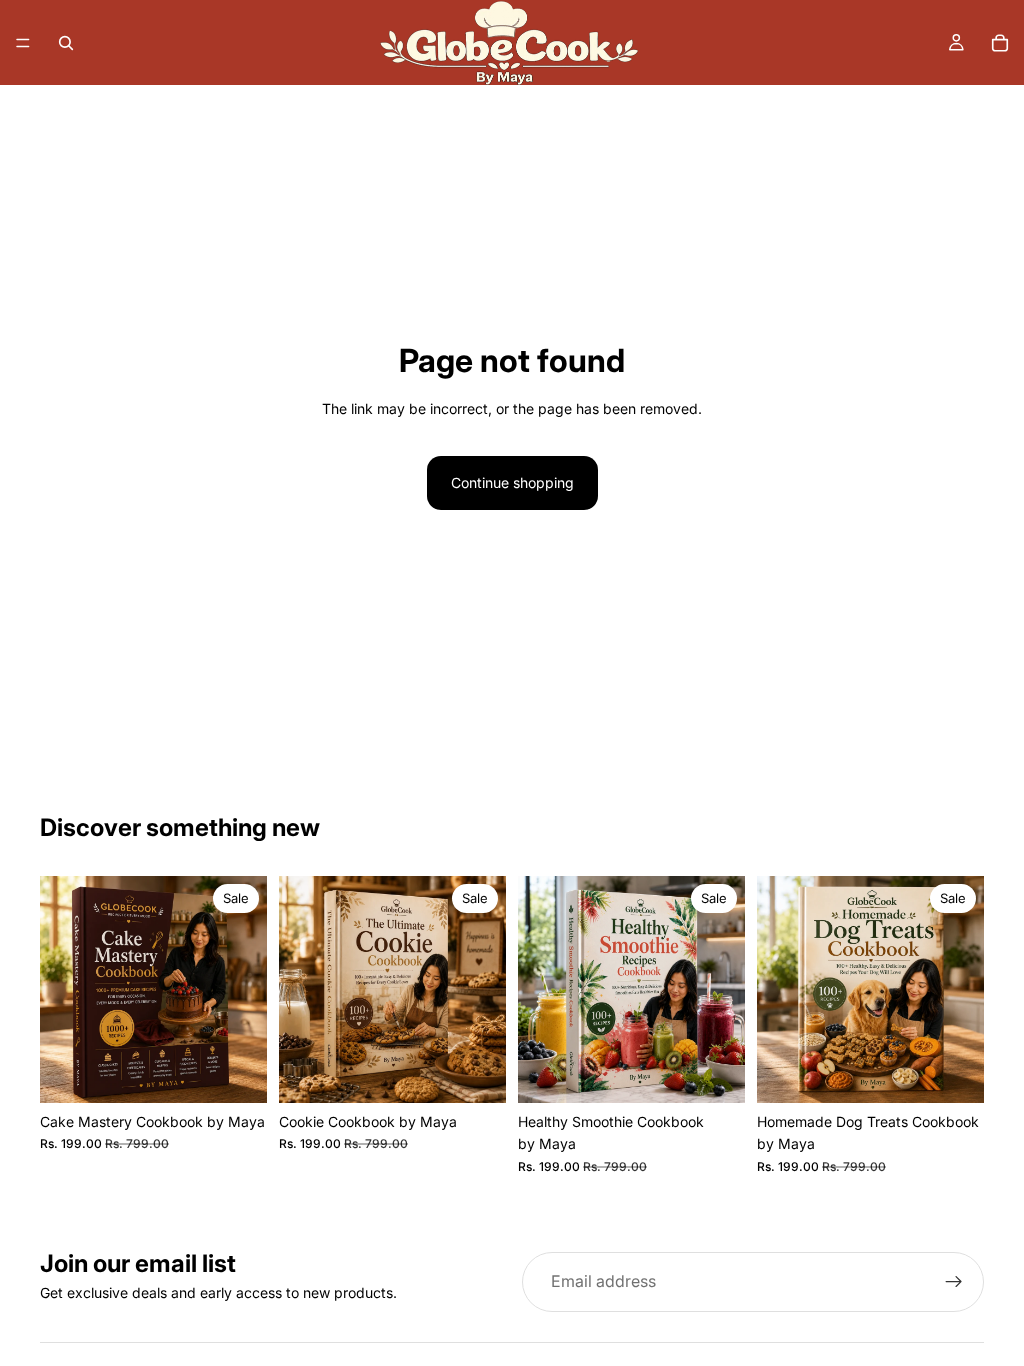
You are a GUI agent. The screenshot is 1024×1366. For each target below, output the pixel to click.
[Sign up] (954, 1282)
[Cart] (1000, 43)
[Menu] (23, 43)
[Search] (66, 43)
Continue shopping (512, 482)
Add (253, 1071)
